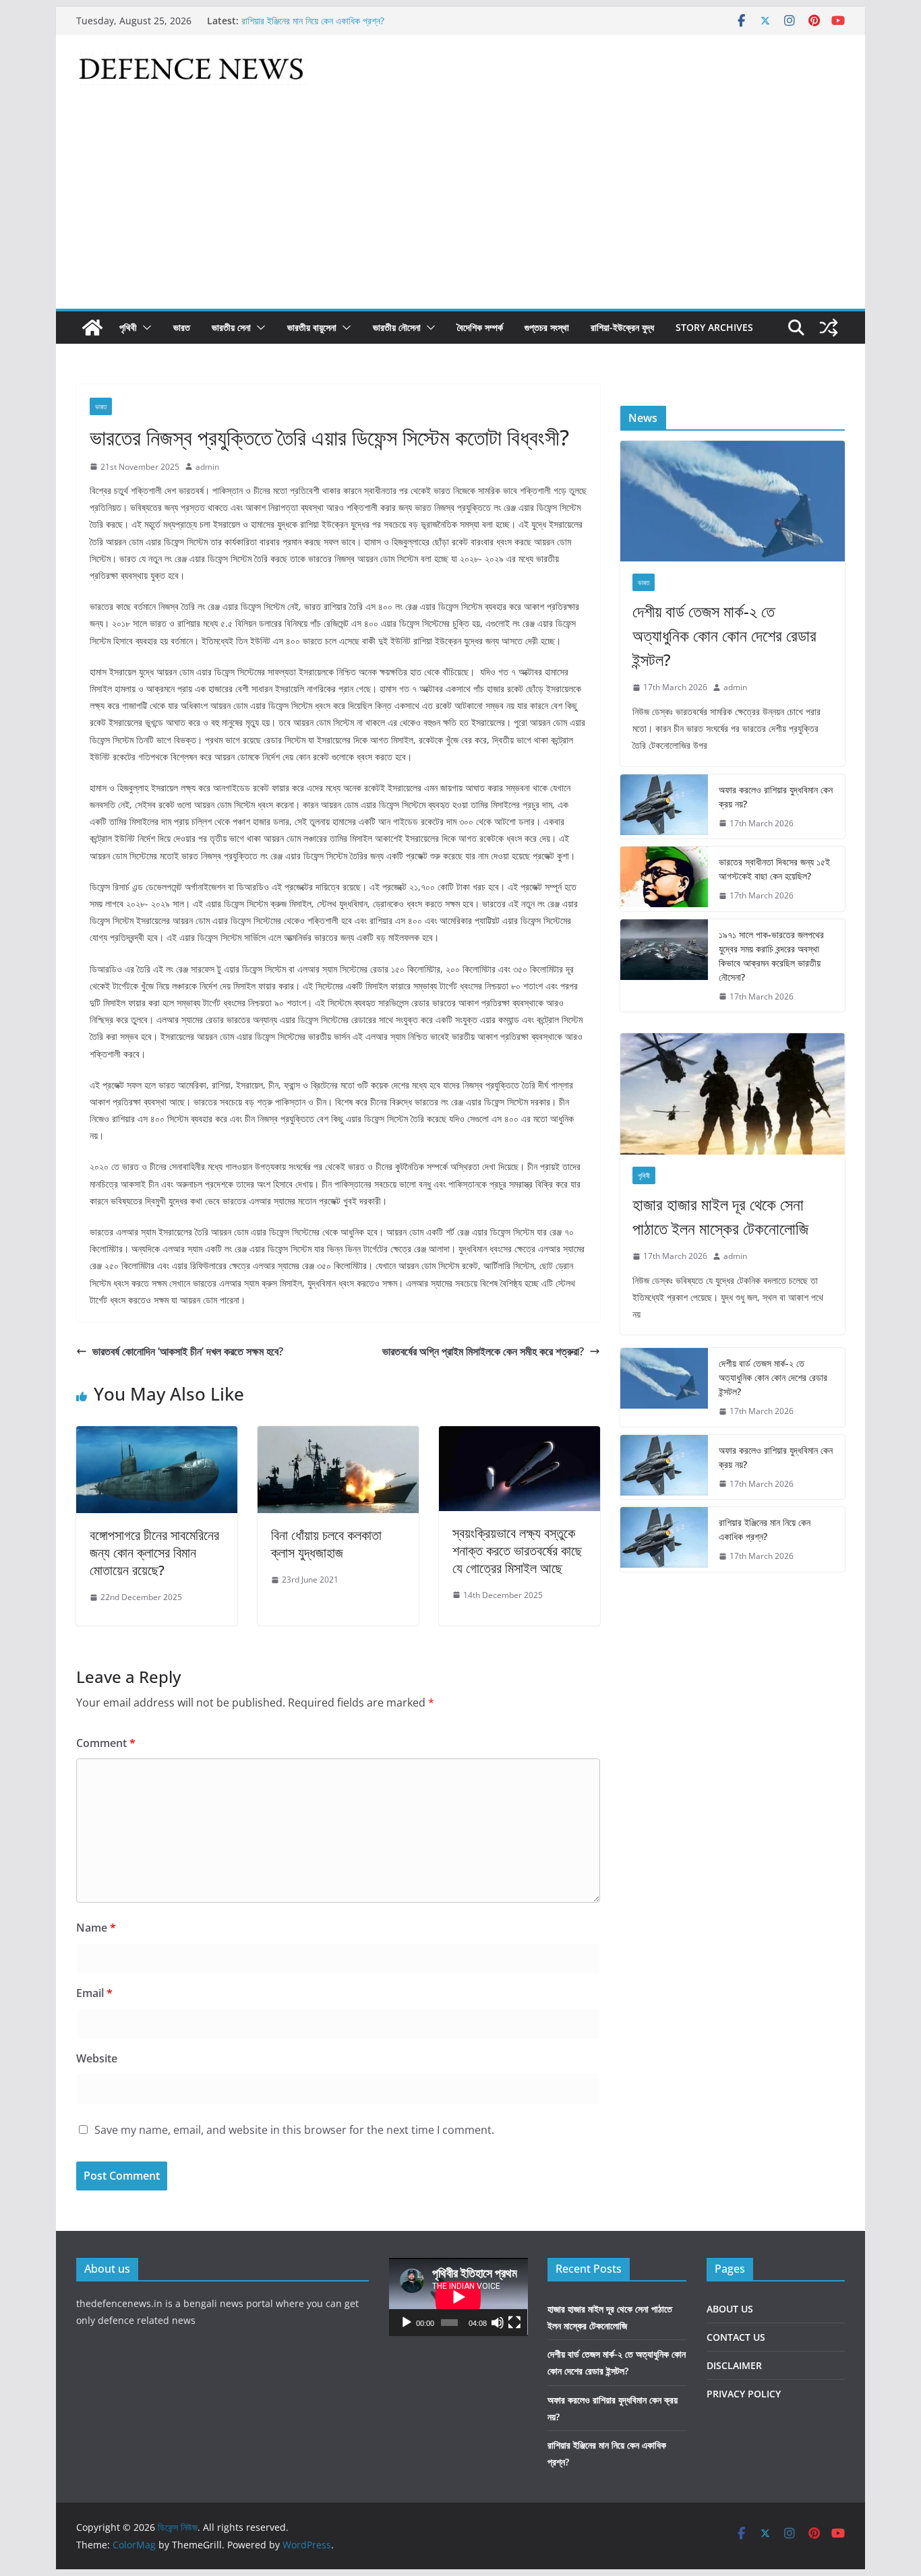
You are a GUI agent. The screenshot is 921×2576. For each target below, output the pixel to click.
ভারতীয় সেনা (231, 327)
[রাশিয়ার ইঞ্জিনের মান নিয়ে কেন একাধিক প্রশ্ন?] (664, 1539)
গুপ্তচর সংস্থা (547, 327)
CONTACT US (736, 2337)
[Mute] (498, 2323)
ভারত (182, 327)
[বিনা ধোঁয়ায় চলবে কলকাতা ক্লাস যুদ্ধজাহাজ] (338, 1436)
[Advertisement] (460, 208)
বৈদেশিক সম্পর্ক (480, 327)
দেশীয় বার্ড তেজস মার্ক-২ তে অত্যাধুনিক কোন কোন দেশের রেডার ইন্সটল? (724, 635)
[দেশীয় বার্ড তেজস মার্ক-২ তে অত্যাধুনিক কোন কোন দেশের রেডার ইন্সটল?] (733, 501)
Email (94, 1993)
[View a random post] (829, 328)
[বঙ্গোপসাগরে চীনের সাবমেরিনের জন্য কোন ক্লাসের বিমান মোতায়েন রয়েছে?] (157, 1436)
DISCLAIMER (734, 2365)
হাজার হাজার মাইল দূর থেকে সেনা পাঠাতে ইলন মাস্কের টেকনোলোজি (720, 1216)
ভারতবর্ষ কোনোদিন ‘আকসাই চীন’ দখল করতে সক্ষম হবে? (188, 1351)
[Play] (407, 2323)
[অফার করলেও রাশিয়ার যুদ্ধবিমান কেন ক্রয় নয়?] (664, 807)
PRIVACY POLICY (744, 2394)
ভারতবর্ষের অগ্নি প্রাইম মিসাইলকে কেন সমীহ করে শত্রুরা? (483, 1351)
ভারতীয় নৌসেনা (397, 327)
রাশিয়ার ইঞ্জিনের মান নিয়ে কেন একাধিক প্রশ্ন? (313, 21)
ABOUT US (730, 2309)
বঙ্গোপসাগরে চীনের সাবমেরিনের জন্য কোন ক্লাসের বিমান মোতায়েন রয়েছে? (154, 1553)
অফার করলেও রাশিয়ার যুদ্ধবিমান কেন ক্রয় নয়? (776, 797)
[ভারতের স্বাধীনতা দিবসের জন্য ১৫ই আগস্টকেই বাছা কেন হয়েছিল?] (664, 879)
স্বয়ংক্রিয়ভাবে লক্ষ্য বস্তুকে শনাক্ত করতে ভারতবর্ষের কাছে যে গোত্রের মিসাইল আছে (517, 1551)
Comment (106, 1743)
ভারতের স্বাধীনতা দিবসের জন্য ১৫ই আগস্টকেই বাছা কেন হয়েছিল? (774, 869)
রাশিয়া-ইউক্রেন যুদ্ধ (622, 327)
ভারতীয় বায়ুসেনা (312, 327)
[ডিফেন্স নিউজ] (92, 328)
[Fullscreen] (514, 2323)
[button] (144, 328)
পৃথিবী (128, 327)
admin (207, 467)
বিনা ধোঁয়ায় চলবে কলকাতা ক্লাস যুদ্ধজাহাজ (326, 1544)
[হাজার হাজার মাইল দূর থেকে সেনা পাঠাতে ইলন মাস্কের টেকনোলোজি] (733, 1094)
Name (96, 1928)
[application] (458, 2297)
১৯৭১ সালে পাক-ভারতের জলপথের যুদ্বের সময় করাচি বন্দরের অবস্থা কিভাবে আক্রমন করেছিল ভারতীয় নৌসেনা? (771, 956)
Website (97, 2058)
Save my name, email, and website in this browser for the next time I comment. (294, 2130)
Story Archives (714, 327)
